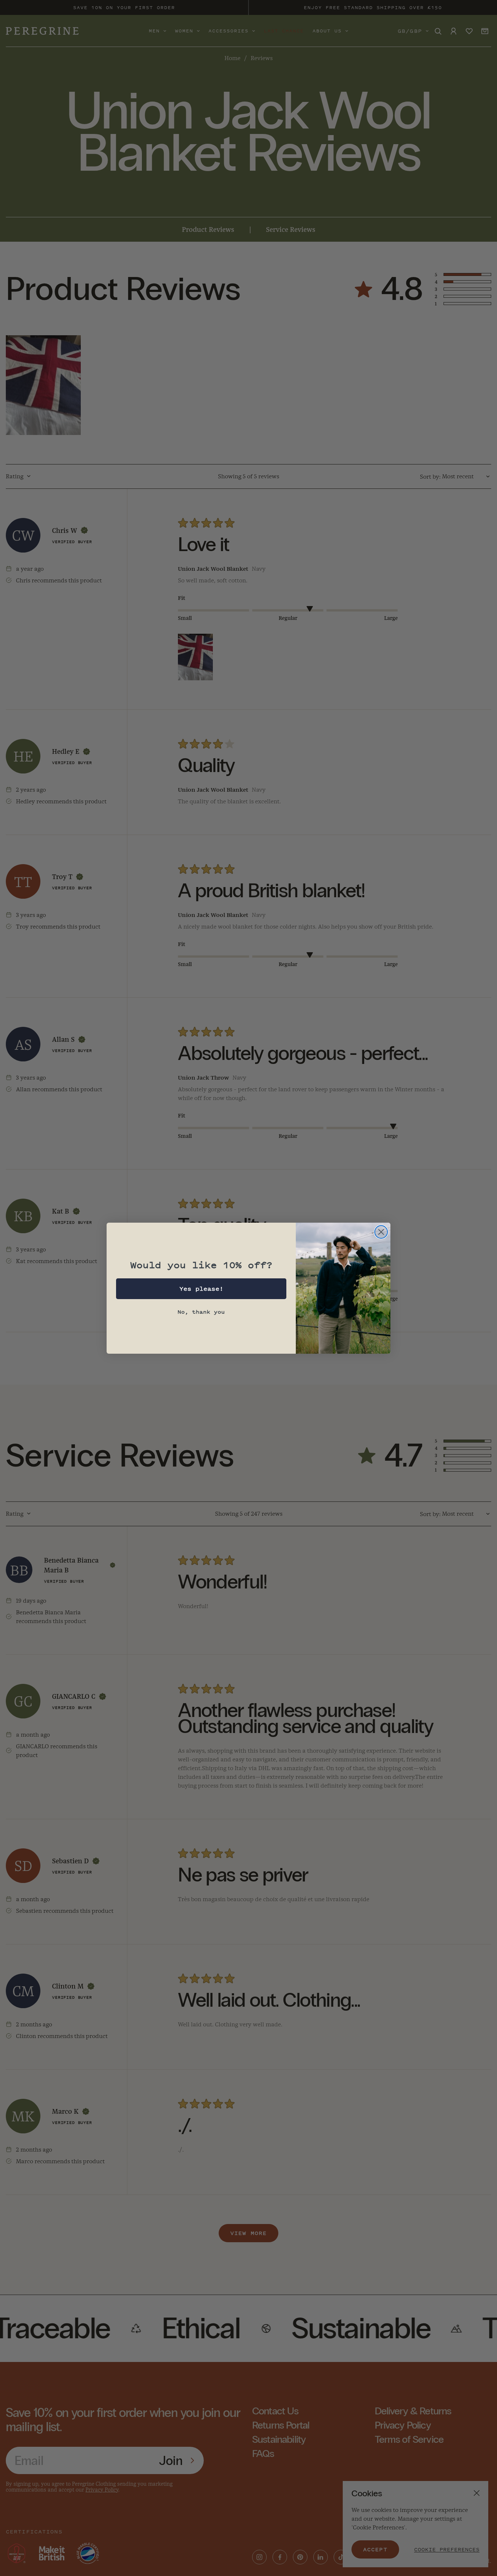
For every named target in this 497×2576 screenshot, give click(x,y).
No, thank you (201, 1312)
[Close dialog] (381, 1232)
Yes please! (201, 1289)
